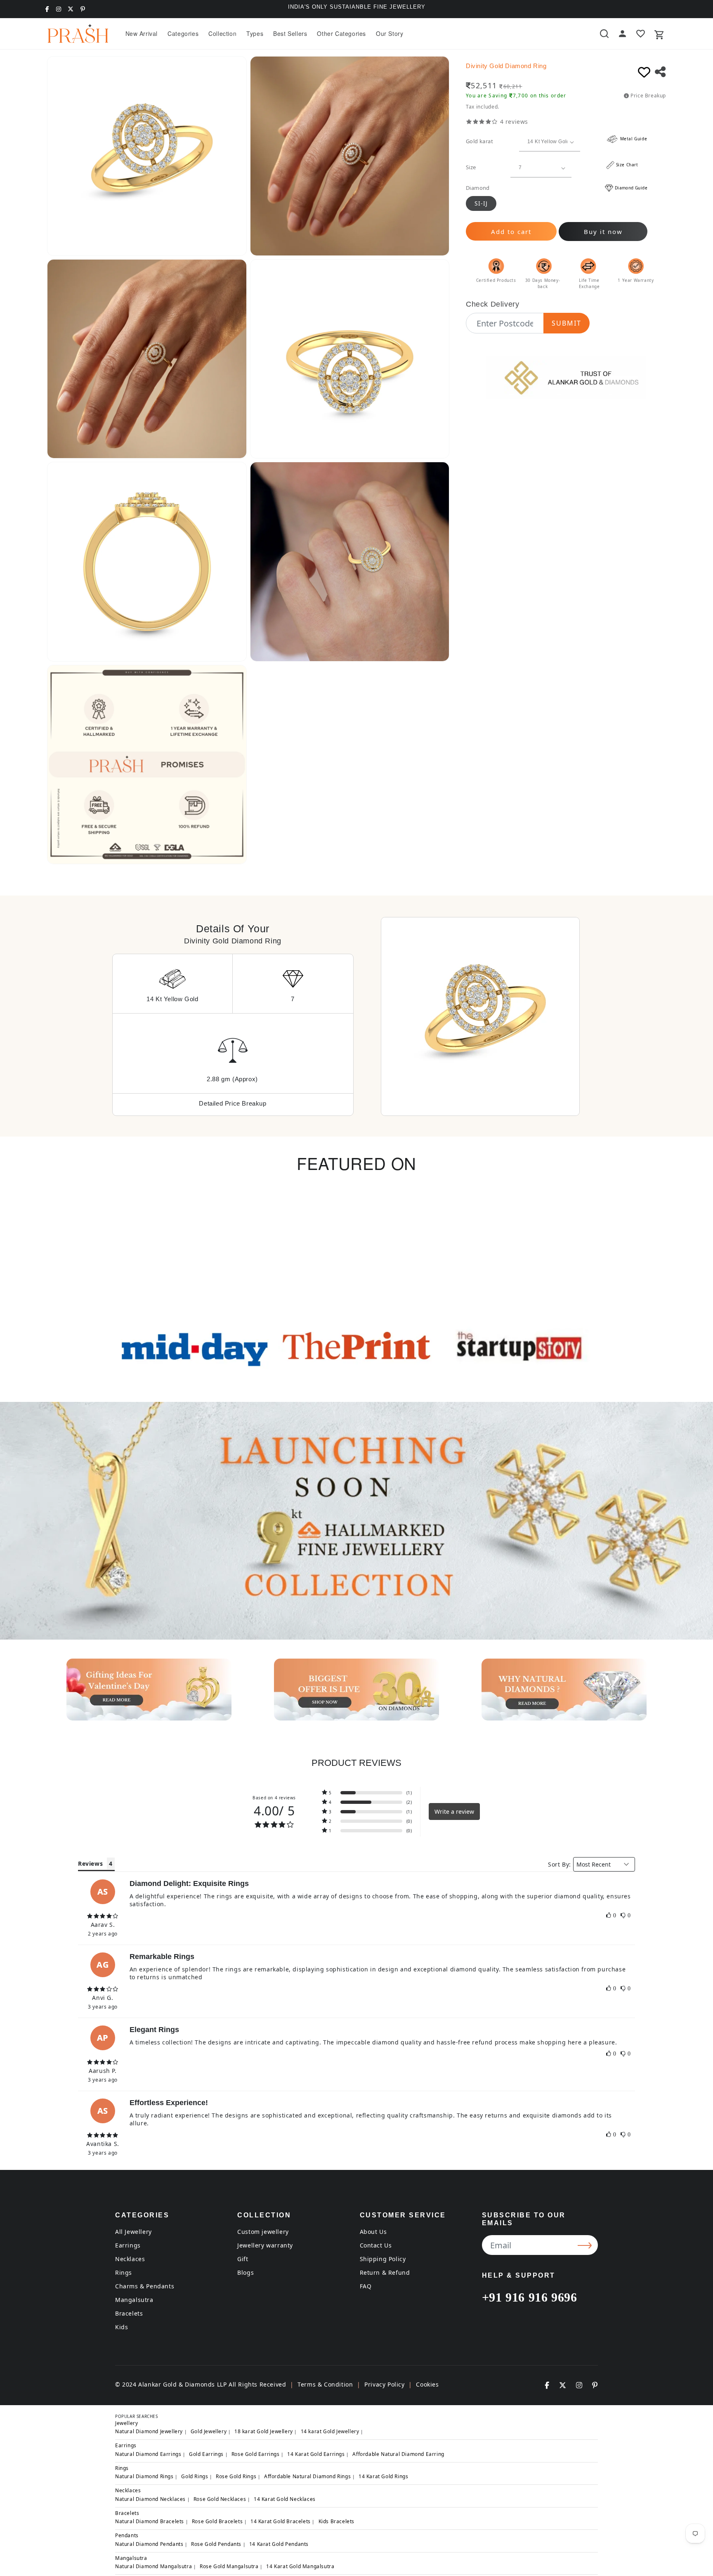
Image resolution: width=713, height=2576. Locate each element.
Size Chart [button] (627, 165)
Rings (124, 2272)
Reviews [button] (90, 1863)
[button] (183, 33)
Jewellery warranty (265, 2245)
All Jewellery (133, 2232)
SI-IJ (481, 203)
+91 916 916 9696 (530, 2297)
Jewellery (126, 2423)
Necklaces (130, 2259)
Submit (567, 323)
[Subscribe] (586, 2245)
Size (471, 167)
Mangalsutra (134, 2300)
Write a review (454, 1811)
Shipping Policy (383, 2259)
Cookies (427, 2384)
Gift (243, 2259)
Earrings (128, 2245)
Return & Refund (385, 2272)
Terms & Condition (325, 2384)
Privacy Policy (384, 2384)
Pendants (127, 2535)
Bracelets (129, 2313)
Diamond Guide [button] (631, 188)
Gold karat (479, 141)
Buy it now (603, 232)
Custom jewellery (263, 2232)
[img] (103, 1916)
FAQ (366, 2286)
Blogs (246, 2272)
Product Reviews (356, 1763)
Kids (122, 2327)
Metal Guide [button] (633, 139)
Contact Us (376, 2245)
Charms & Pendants (145, 2286)
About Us (373, 2232)
